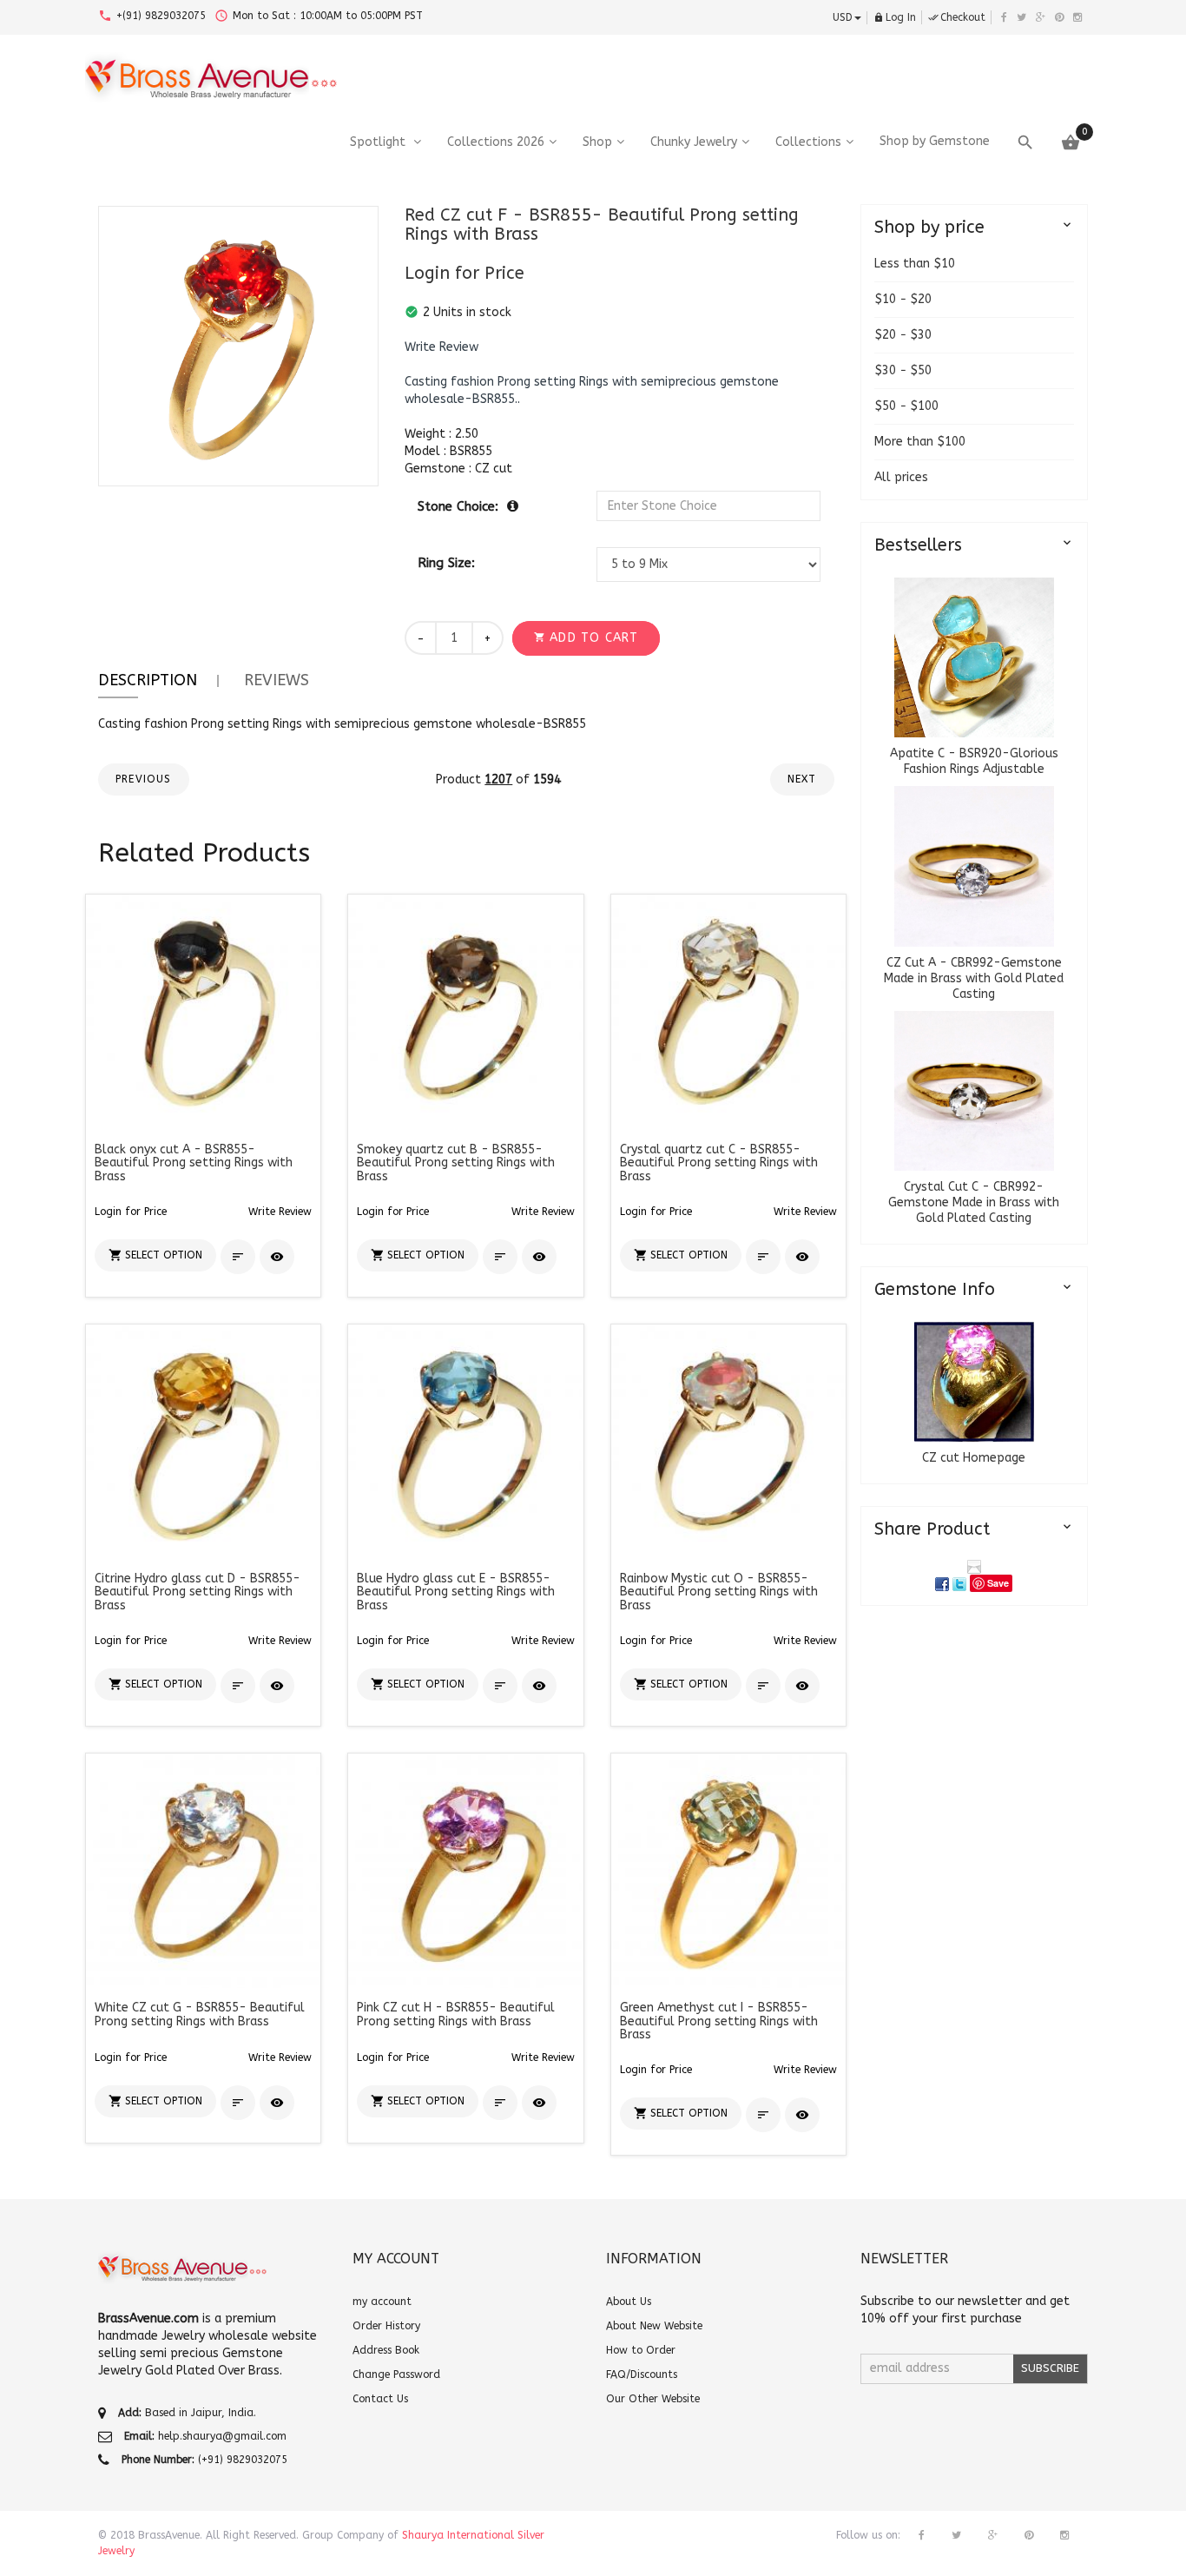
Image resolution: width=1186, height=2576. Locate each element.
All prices (901, 477)
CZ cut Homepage (974, 1458)
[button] (441, 347)
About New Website (654, 2326)
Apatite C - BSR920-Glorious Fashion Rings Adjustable (974, 761)
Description (148, 680)
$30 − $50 (903, 370)
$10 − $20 (903, 299)
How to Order (641, 2350)
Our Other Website (653, 2399)
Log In (895, 17)
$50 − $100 (906, 406)
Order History (386, 2326)
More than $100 (920, 442)
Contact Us (380, 2399)
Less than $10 (915, 264)
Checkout (957, 17)
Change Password (396, 2375)
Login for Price (465, 273)
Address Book (386, 2350)
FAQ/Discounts (642, 2375)
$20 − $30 (903, 335)
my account (382, 2302)
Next (802, 779)
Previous (144, 779)
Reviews (277, 680)
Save (998, 1583)
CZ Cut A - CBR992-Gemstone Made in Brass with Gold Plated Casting (974, 978)
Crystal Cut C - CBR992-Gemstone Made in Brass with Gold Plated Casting (974, 1202)
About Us (629, 2302)
